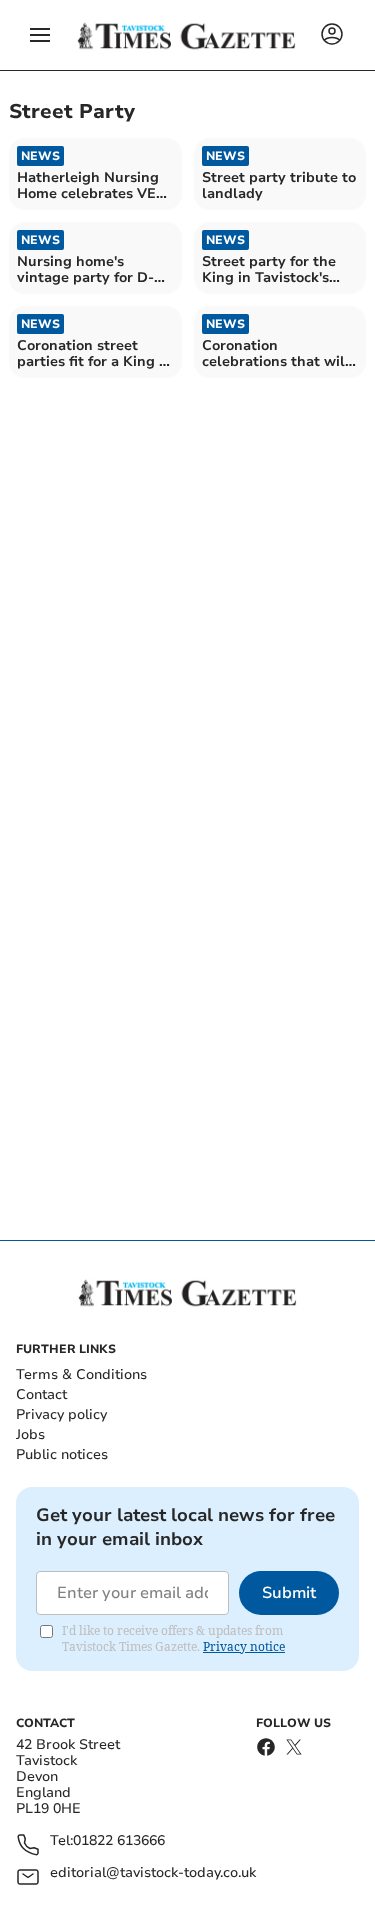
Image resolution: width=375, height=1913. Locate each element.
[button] (40, 35)
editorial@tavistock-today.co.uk (153, 1873)
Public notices (62, 1454)
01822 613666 (119, 1841)
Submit (289, 1593)
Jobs (30, 1434)
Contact (41, 1394)
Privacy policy (61, 1414)
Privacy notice (244, 1646)
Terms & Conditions (81, 1374)
